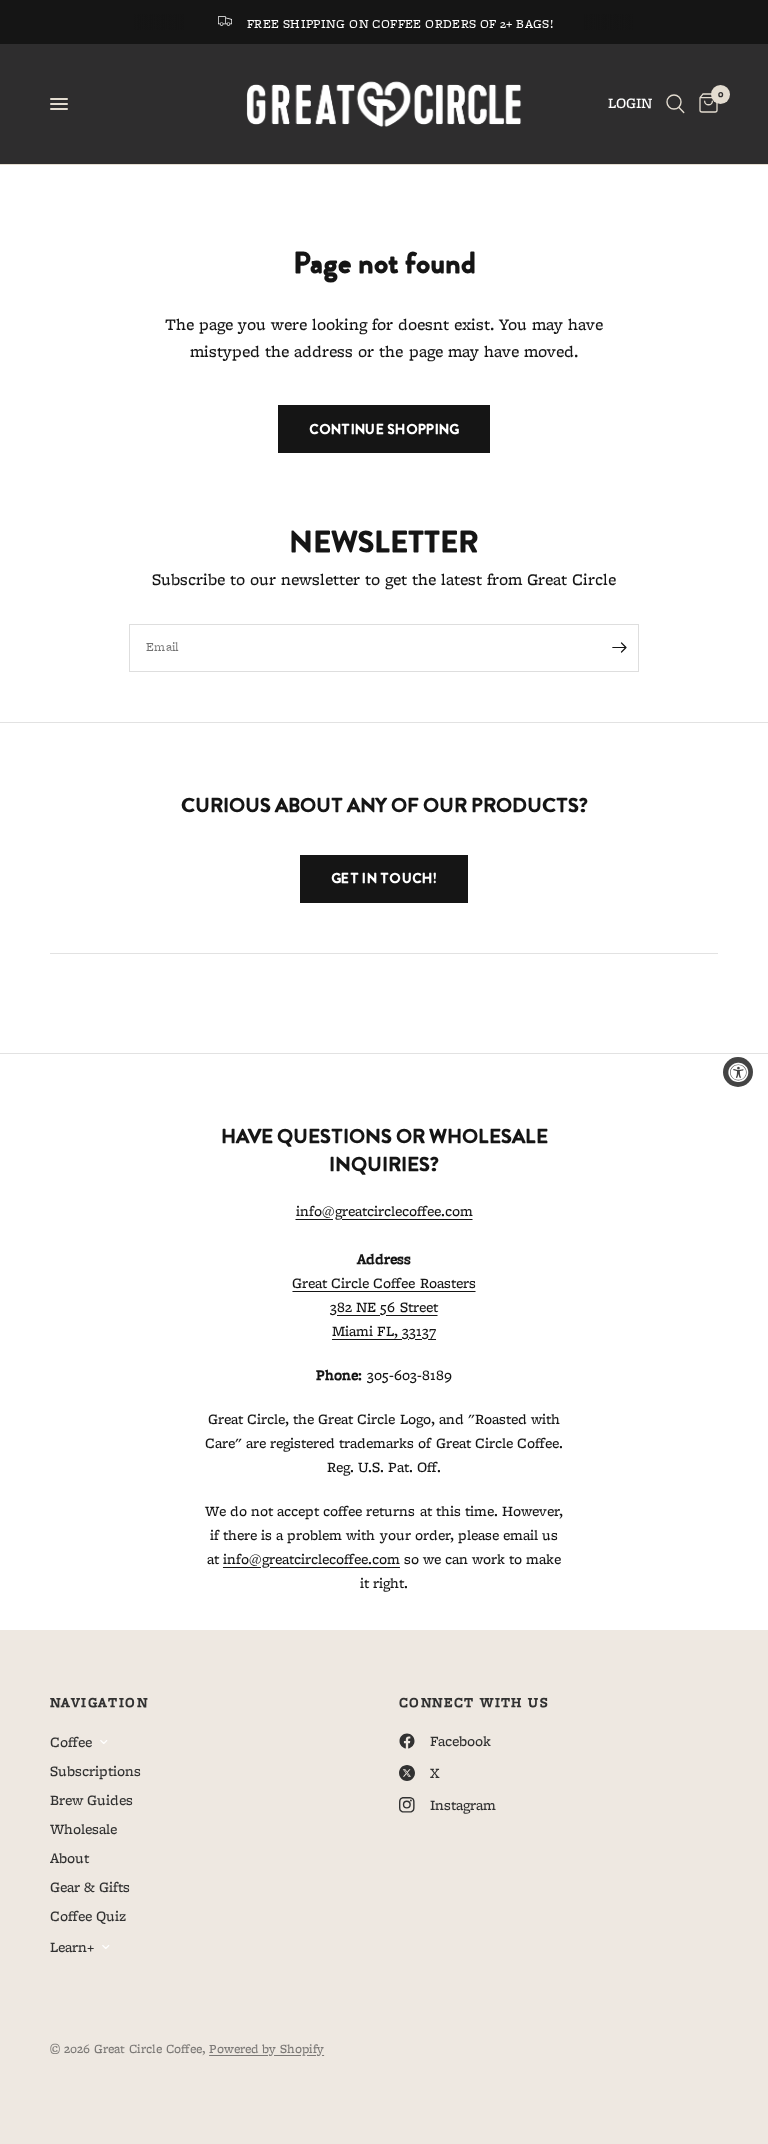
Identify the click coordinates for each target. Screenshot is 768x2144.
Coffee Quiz (88, 1916)
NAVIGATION (99, 1702)
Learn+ (72, 1947)
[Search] (675, 104)
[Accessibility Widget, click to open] (738, 1072)
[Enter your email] (619, 648)
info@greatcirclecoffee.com (384, 1211)
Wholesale (83, 1829)
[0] (705, 104)
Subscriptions (95, 1771)
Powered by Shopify (266, 2048)
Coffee (71, 1742)
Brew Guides (91, 1800)
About (69, 1858)
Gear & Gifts (90, 1887)
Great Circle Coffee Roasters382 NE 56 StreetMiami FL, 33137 (383, 1307)
